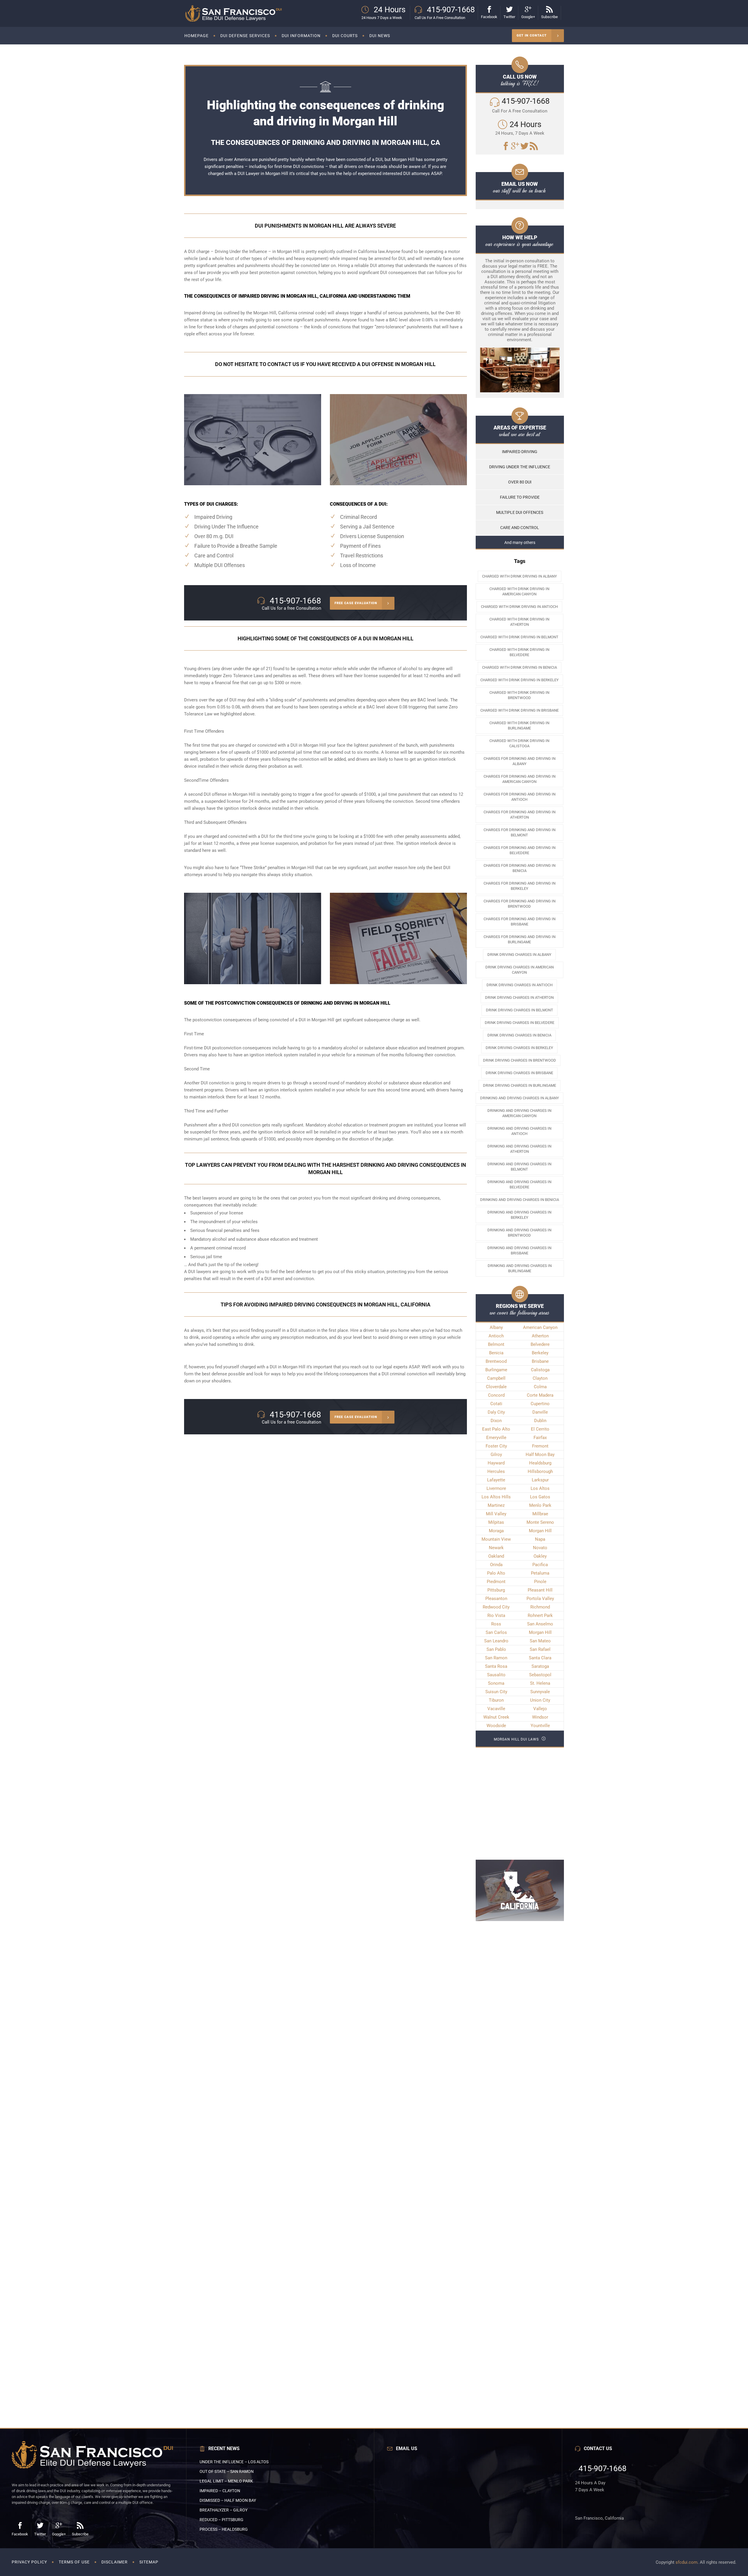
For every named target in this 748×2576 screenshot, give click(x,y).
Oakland (496, 1556)
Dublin (540, 1421)
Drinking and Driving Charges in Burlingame (520, 1268)
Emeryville (496, 1438)
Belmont (496, 1344)
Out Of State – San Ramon (227, 2471)
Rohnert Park (540, 1615)
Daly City (496, 1412)
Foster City (496, 1446)
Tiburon (496, 1700)
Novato (540, 1548)
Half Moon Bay (540, 1455)
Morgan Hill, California (275, 313)
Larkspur (540, 1480)
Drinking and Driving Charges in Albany (520, 1098)
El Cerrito (540, 1429)
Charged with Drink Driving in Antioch (519, 607)
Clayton (540, 1378)
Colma (540, 1387)
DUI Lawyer (249, 174)
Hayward (496, 1463)
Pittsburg (496, 1590)
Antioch (496, 1336)
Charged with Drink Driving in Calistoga (519, 743)
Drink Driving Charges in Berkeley (519, 1048)
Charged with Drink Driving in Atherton (519, 622)
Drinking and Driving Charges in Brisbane (519, 1250)
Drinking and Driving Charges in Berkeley (519, 1215)
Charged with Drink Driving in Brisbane (520, 710)
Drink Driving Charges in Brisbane (519, 1073)
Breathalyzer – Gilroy (224, 2510)
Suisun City (496, 1692)
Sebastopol (540, 1675)
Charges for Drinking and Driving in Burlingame (520, 939)
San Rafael (540, 1649)
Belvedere (540, 1344)
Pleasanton (496, 1599)
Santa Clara (540, 1658)
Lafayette (496, 1480)
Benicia (496, 1353)
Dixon (496, 1421)
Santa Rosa (496, 1666)
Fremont (540, 1446)
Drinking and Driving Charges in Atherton (519, 1149)
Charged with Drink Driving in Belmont (519, 637)
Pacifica (540, 1565)
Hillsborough (540, 1471)
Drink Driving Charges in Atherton (519, 997)
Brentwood (496, 1361)
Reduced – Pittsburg (221, 2520)
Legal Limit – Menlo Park (226, 2481)
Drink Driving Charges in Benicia (519, 1035)
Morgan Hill (540, 1531)
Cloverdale (496, 1387)
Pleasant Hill (540, 1590)
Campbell (496, 1378)
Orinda (496, 1565)
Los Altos (540, 1488)
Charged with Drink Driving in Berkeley (520, 680)
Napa (540, 1539)
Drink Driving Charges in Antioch (520, 985)
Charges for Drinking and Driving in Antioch (520, 797)
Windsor (540, 1717)
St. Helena (540, 1683)
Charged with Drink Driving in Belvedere (519, 652)
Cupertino (540, 1404)
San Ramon (496, 1658)
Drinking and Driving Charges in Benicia (520, 1200)
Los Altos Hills (496, 1497)
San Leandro (496, 1641)
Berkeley (540, 1353)
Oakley (540, 1556)
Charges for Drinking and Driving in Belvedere (520, 850)
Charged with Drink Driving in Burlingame (519, 726)
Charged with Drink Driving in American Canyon (519, 591)
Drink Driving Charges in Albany (519, 955)
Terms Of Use (74, 2562)
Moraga (496, 1531)
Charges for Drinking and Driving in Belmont (520, 832)
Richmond (540, 1607)
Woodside (496, 1726)
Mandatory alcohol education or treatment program (356, 1125)
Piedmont (496, 1582)
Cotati (496, 1404)
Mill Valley (496, 1514)
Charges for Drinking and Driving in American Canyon (520, 779)
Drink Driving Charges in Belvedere (520, 1023)
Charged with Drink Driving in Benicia (520, 667)
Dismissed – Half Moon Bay (228, 2500)
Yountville (540, 1726)
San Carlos (496, 1632)
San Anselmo (540, 1624)
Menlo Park (540, 1505)
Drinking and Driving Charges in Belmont (519, 1167)
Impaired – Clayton (220, 2491)
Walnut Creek (496, 1717)
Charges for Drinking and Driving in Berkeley (520, 886)
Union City (540, 1700)
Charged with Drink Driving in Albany (520, 576)
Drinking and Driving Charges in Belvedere (519, 1184)
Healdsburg (540, 1463)
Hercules (496, 1471)
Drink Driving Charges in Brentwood (520, 1060)
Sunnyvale (540, 1692)
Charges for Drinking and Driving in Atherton (520, 815)
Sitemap (149, 2562)
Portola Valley (540, 1599)
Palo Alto (496, 1573)
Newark (496, 1548)
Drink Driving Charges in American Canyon (520, 970)
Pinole (540, 1582)
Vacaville (496, 1709)
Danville (540, 1412)
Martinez (496, 1505)
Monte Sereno (540, 1522)
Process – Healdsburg (224, 2529)
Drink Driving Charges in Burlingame (520, 1085)
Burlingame (496, 1370)
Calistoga (540, 1370)
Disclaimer (115, 2562)
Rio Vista (496, 1615)
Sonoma (496, 1683)
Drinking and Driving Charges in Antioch (519, 1131)
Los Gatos (540, 1497)
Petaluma (540, 1573)
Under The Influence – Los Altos (234, 2462)
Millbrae (540, 1514)
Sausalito (496, 1675)
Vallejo (540, 1709)
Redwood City (496, 1607)
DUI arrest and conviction (289, 1279)
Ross (496, 1624)
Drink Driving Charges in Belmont (520, 1010)
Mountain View (496, 1539)
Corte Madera (540, 1395)
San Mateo (540, 1641)
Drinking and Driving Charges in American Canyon (519, 1113)
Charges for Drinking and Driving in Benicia (520, 868)
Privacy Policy (29, 2562)
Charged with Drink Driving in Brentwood (519, 695)
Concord (496, 1395)
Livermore (496, 1488)
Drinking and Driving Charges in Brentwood (519, 1233)
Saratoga (540, 1666)
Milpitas (496, 1522)
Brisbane (540, 1361)
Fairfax (540, 1438)
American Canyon (540, 1327)
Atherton (540, 1336)
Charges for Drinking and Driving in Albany (520, 761)
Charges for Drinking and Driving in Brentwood (520, 904)
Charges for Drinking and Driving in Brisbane (520, 922)
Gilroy (496, 1455)
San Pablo (496, 1649)
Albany (496, 1327)
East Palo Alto (496, 1429)
